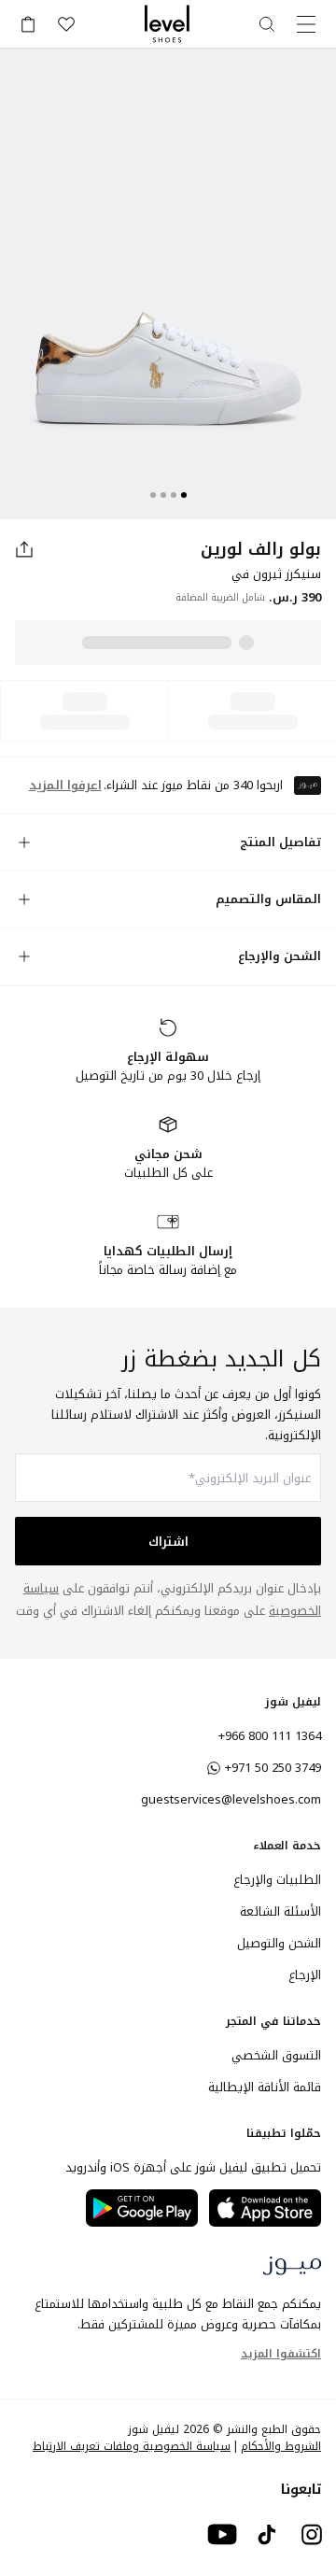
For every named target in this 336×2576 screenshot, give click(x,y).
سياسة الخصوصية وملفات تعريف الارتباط (132, 2446)
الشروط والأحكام (281, 2446)
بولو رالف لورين (261, 549)
